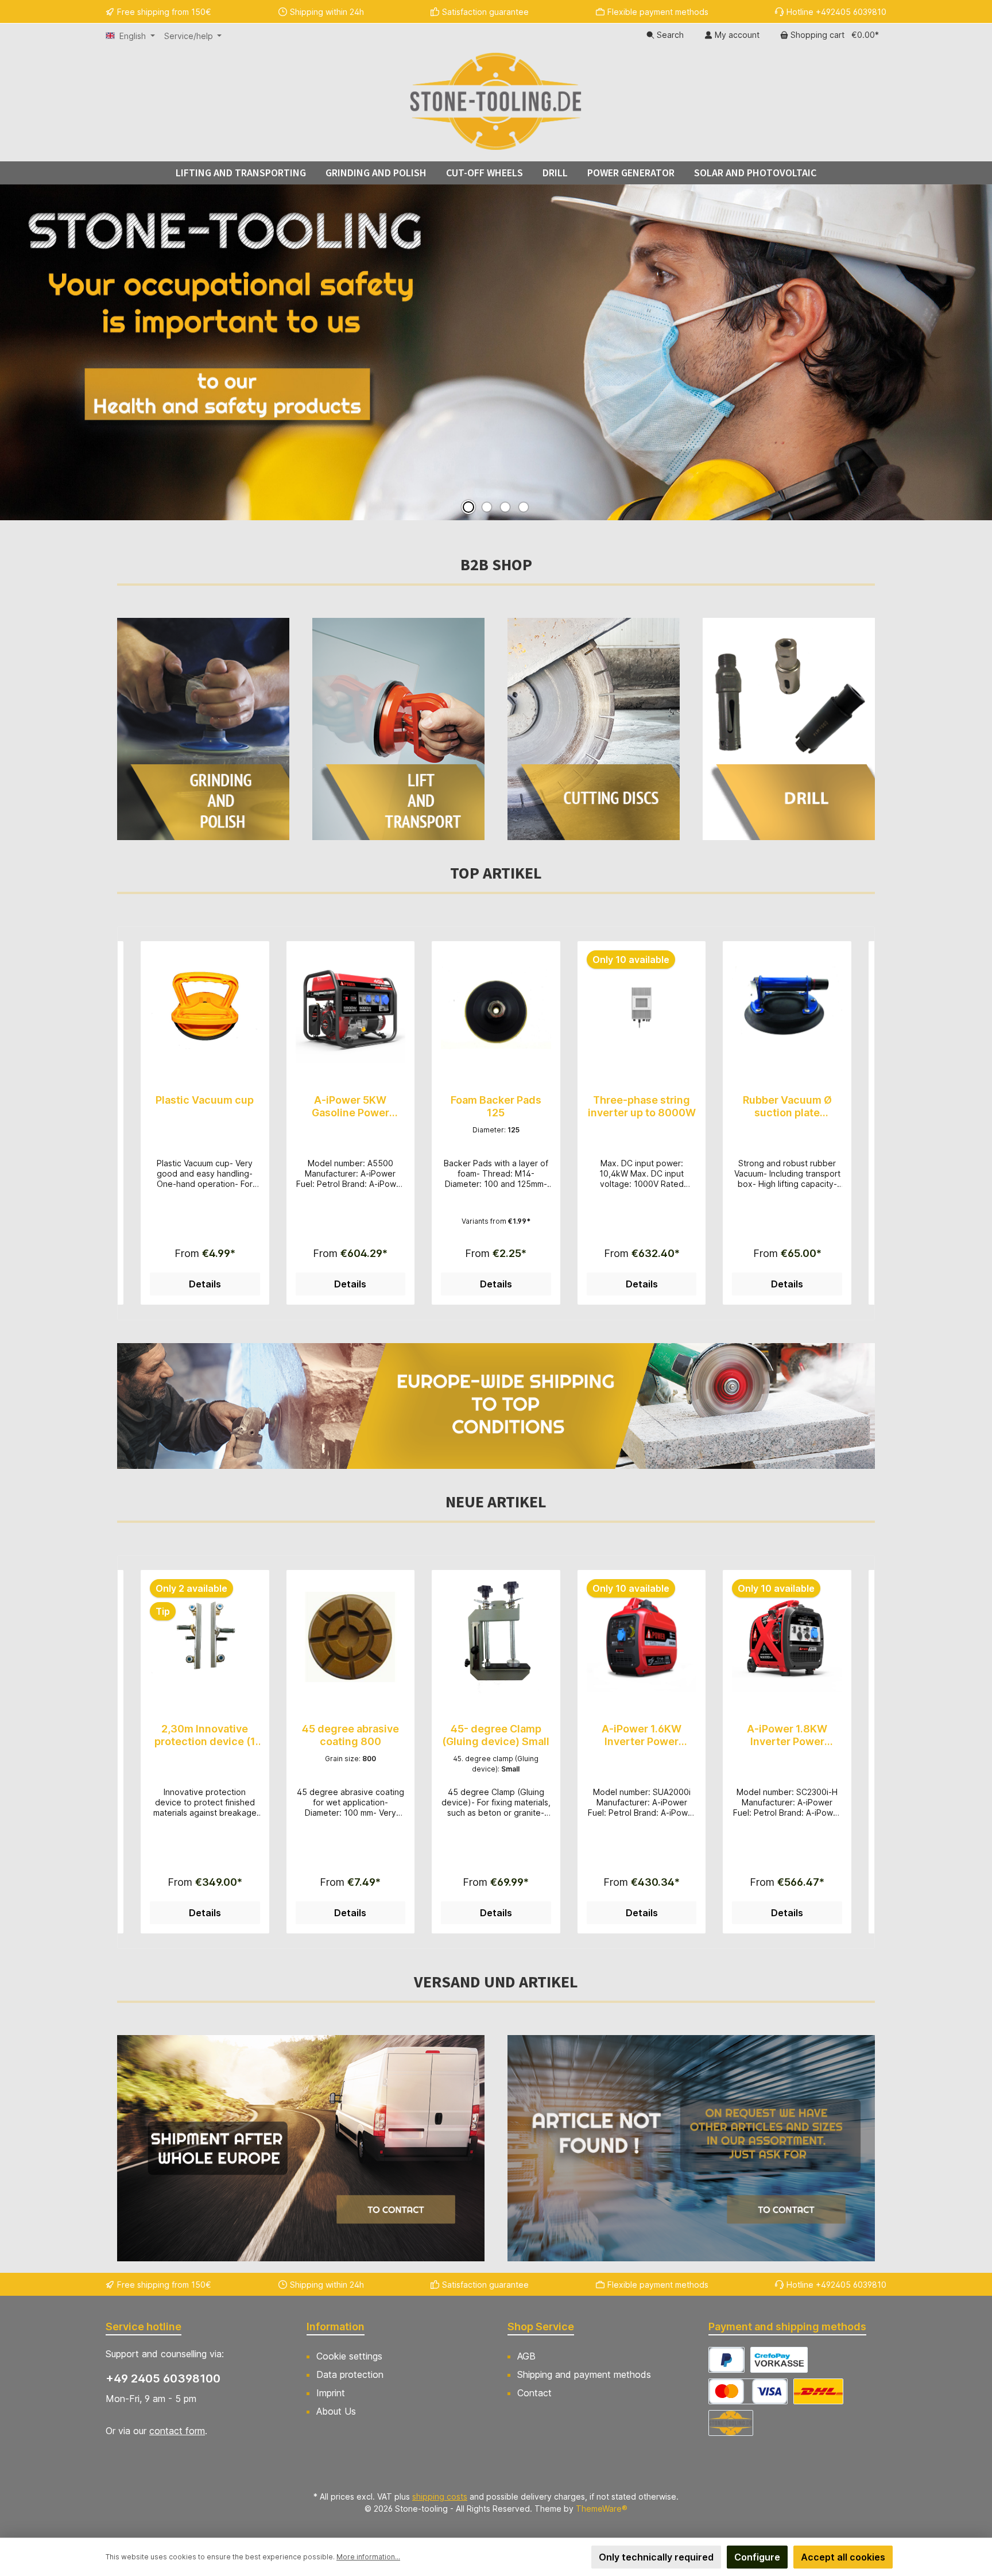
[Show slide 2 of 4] (487, 507)
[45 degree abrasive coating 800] (205, 1637)
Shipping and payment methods (584, 2374)
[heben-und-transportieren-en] (398, 729)
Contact (534, 2393)
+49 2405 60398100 (163, 2378)
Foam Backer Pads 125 (350, 1106)
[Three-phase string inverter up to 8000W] (496, 1008)
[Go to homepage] (496, 101)
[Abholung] (731, 2423)
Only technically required (656, 2557)
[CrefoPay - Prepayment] (779, 2360)
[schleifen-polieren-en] (203, 729)
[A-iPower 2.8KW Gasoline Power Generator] (787, 1637)
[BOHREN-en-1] (789, 729)
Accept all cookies (843, 2557)
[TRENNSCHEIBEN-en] (594, 729)
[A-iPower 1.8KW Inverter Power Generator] (642, 1637)
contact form (177, 2431)
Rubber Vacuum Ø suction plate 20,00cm (642, 1107)
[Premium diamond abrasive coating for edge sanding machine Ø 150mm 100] (787, 1008)
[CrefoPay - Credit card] (748, 2391)
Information (336, 2326)
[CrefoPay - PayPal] (726, 2360)
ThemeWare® (602, 2509)
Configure (757, 2557)
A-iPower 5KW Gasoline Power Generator (205, 1107)
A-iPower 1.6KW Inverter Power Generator (496, 1735)
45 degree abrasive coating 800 (205, 1735)
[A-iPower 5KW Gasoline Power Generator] (205, 1008)
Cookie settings (349, 2356)
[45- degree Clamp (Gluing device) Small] (351, 1637)
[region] (496, 1123)
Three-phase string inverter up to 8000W (496, 1106)
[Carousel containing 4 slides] (496, 352)
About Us (336, 2411)
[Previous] (126, 1123)
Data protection (350, 2374)
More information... (368, 2557)
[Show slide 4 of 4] (524, 507)
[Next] (866, 1123)
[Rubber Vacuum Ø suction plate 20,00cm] (642, 1008)
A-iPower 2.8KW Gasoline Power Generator (787, 1735)
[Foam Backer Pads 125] (351, 1008)
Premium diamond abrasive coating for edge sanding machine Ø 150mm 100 (787, 1107)
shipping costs (440, 2496)
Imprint (331, 2393)
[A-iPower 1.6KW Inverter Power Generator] (496, 1637)
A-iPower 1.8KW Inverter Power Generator (642, 1735)
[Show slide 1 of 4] (468, 507)
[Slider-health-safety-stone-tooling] (496, 352)
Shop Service (541, 2326)
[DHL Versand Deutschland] (818, 2391)
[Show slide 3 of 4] (505, 507)
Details (205, 1284)
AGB (526, 2356)
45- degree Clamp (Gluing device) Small (350, 1735)
